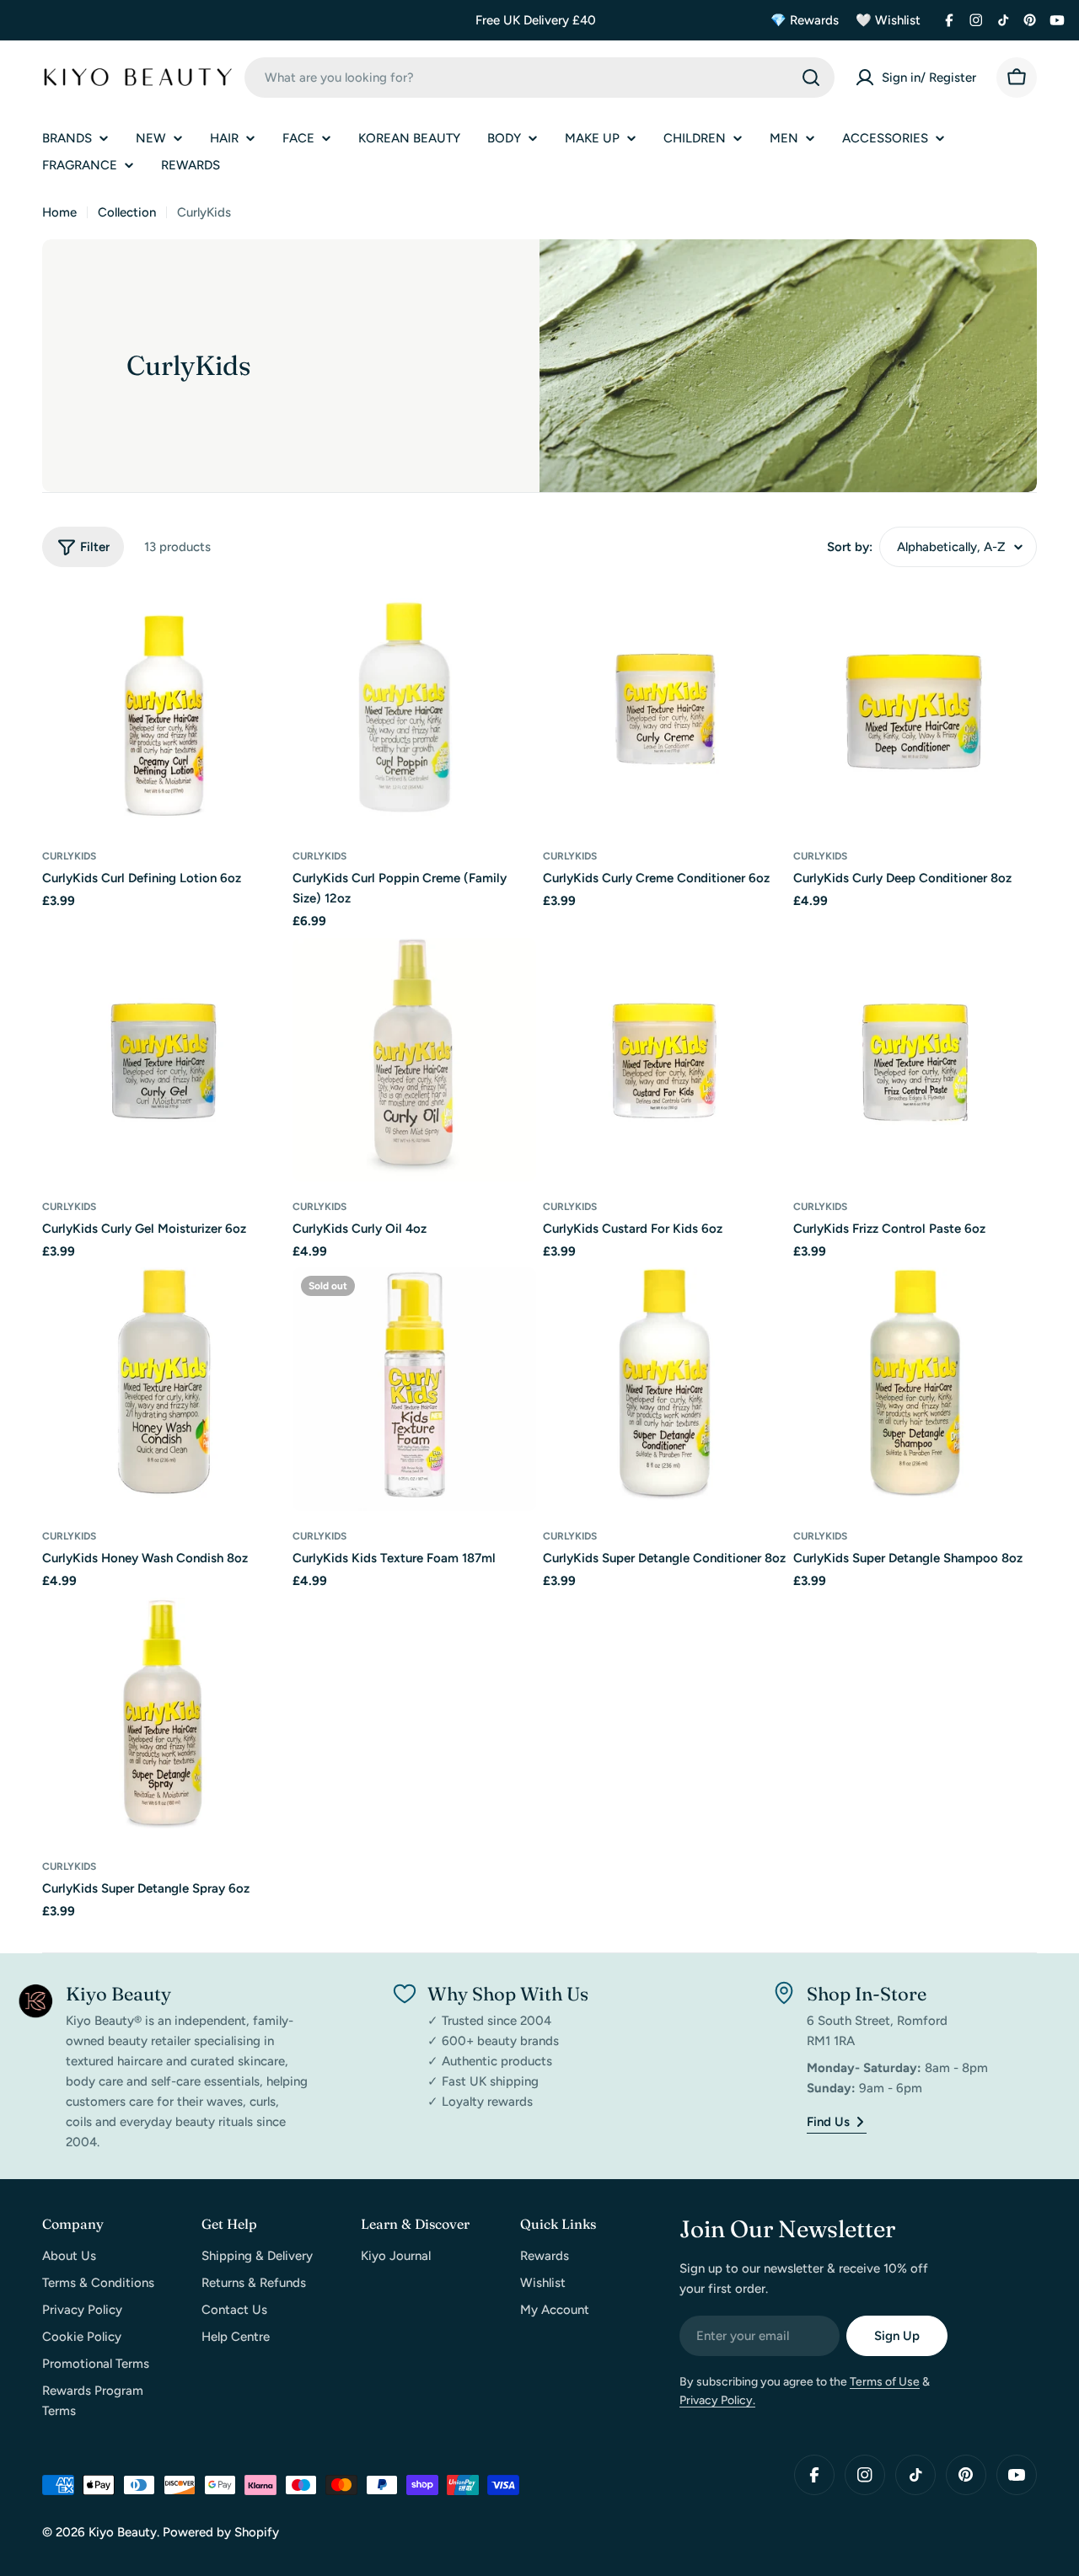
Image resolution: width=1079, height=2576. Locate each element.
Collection (127, 212)
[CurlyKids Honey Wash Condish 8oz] (164, 1389)
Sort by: (850, 547)
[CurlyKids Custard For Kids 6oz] (665, 1060)
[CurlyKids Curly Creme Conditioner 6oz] (665, 709)
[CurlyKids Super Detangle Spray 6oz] (164, 1719)
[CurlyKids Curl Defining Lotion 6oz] (164, 709)
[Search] (811, 78)
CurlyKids (69, 856)
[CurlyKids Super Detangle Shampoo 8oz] (915, 1389)
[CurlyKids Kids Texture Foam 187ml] (414, 1389)
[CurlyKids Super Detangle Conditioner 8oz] (665, 1389)
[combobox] (539, 78)
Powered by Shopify (221, 2532)
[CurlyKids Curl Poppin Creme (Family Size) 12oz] (414, 709)
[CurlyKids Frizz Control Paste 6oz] (915, 1060)
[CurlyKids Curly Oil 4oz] (414, 1060)
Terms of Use (885, 2382)
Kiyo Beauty (123, 2532)
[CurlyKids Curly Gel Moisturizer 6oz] (164, 1060)
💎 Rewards (805, 20)
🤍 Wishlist (888, 20)
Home (59, 212)
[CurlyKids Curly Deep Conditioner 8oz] (915, 709)
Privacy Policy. (717, 2400)
